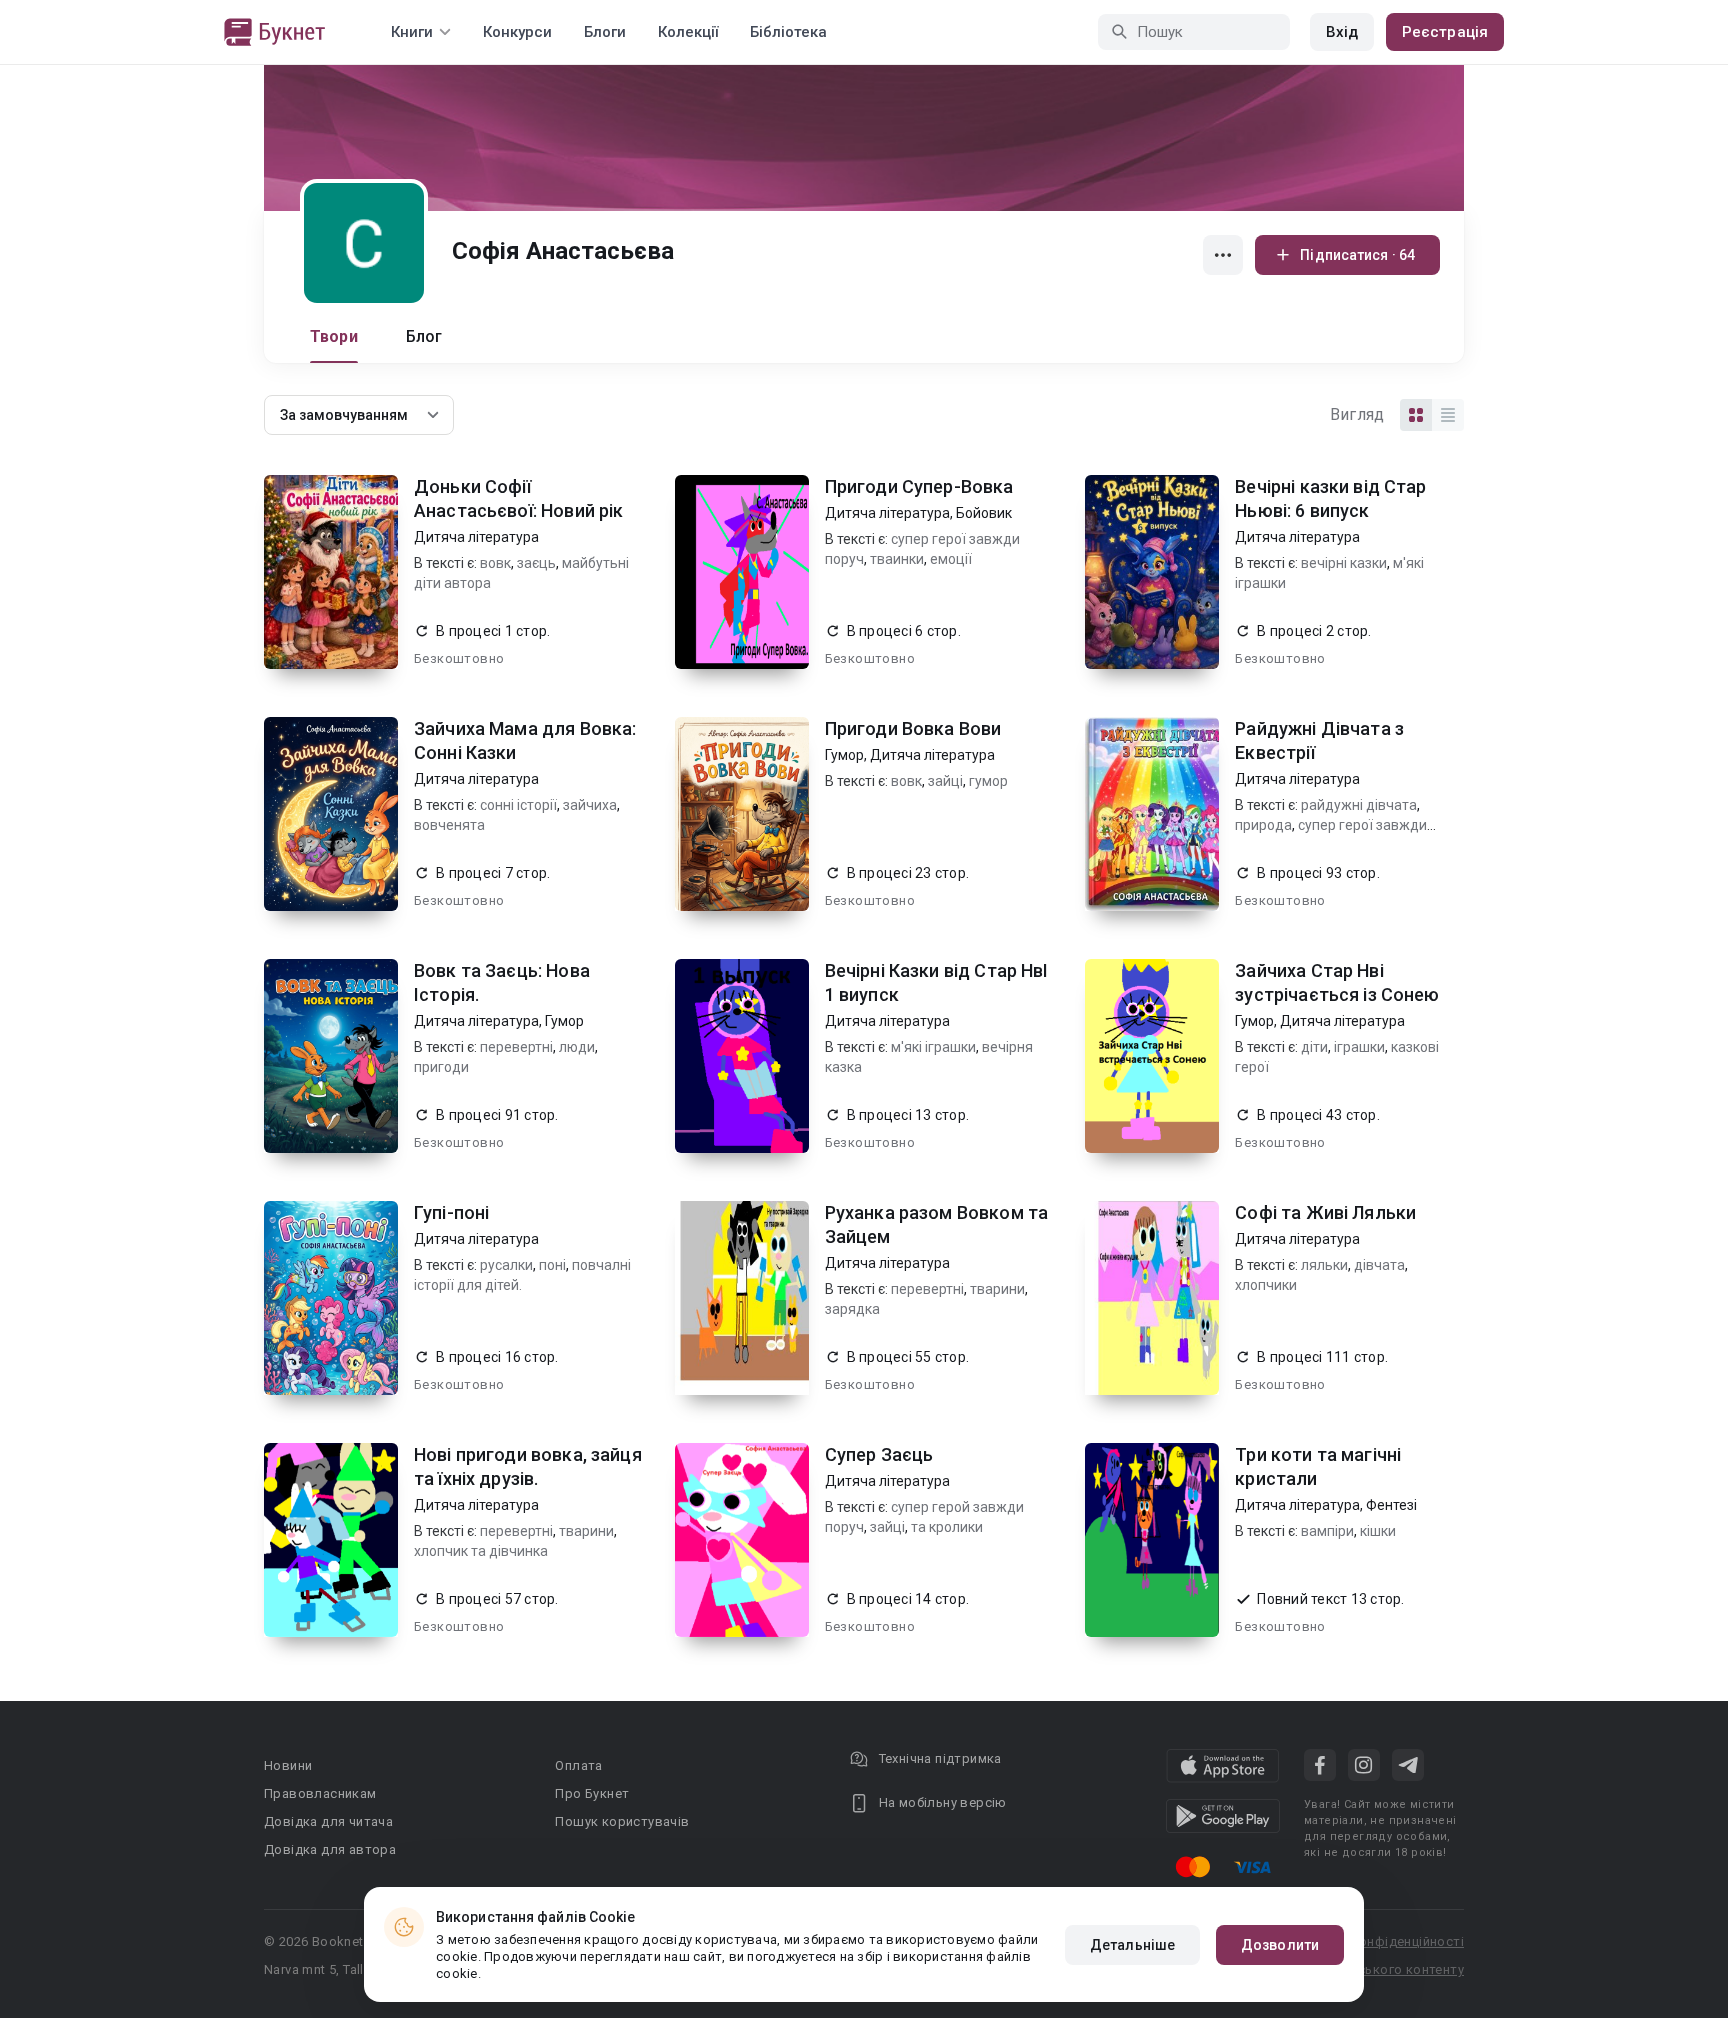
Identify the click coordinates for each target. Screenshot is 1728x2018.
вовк (495, 563)
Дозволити (1280, 1945)
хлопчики (1266, 1285)
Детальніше (1132, 1945)
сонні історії (518, 805)
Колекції (688, 32)
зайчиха (590, 805)
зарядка (852, 1309)
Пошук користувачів (622, 1821)
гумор (988, 781)
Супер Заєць (879, 1454)
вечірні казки (1344, 563)
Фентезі (1391, 1505)
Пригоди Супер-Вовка (919, 486)
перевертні (516, 1047)
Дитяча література (476, 537)
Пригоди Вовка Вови (913, 728)
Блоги (605, 32)
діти (1314, 1047)
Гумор (844, 755)
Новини (288, 1765)
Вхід (1342, 32)
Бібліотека (788, 32)
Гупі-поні (451, 1212)
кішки (1378, 1531)
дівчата (1379, 1265)
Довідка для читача (328, 1821)
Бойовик (984, 513)
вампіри (1327, 1531)
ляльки (1324, 1265)
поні (552, 1265)
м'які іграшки (933, 1047)
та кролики (947, 1527)
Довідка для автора (330, 1849)
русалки (506, 1265)
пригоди (441, 1067)
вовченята (449, 825)
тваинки (897, 559)
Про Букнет (592, 1793)
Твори (334, 336)
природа (1263, 825)
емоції (951, 559)
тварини (997, 1289)
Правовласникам (320, 1793)
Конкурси (517, 32)
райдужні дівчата (1359, 805)
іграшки (1359, 1047)
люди (577, 1047)
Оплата (578, 1765)
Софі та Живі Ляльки (1325, 1212)
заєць (536, 563)
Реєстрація (1445, 32)
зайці (945, 781)
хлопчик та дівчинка (481, 1551)
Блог (424, 336)
